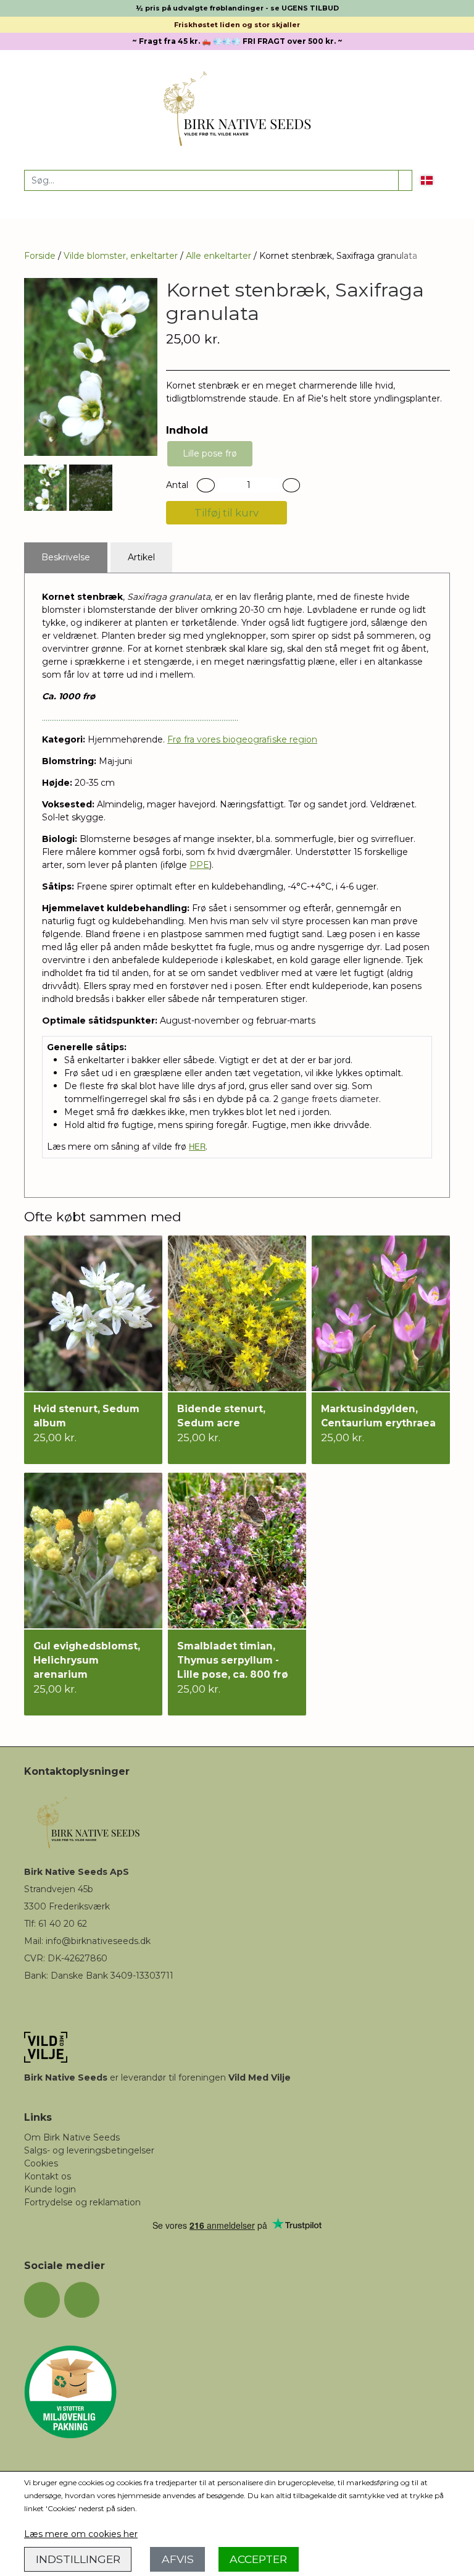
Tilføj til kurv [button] (227, 513)
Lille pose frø (210, 453)
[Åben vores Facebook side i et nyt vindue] (42, 2300)
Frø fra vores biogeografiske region (242, 739)
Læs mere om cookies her (81, 2534)
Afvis (178, 2559)
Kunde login (50, 2189)
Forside (40, 256)
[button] (206, 485)
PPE (199, 865)
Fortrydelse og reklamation (82, 2202)
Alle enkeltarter (218, 256)
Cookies (41, 2163)
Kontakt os (48, 2176)
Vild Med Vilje (260, 2077)
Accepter (258, 2559)
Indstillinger (78, 2559)
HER (197, 1146)
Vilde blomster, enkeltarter (121, 256)
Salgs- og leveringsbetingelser (89, 2150)
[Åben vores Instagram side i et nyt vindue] (82, 2300)
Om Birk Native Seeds (72, 2137)
